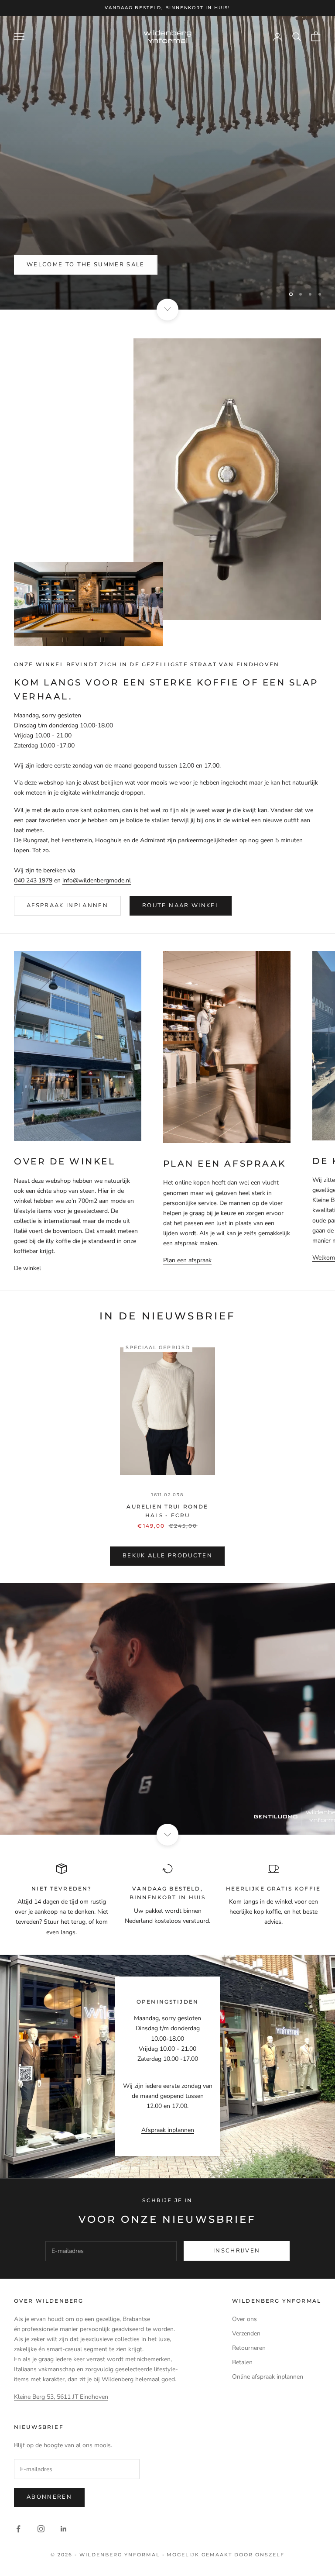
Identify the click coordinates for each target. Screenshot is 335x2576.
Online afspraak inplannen (268, 2377)
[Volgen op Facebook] (18, 2529)
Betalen (242, 2362)
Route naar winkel (181, 906)
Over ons (244, 2319)
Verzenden (246, 2333)
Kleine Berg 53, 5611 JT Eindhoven (61, 2397)
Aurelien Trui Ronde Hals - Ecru (167, 1511)
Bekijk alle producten (167, 1556)
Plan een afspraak (187, 1260)
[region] (167, 163)
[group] (167, 1709)
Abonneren (49, 2497)
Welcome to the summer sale (86, 265)
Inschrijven (237, 2251)
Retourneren (249, 2348)
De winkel (27, 1268)
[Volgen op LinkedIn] (64, 2529)
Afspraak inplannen (67, 906)
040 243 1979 (33, 880)
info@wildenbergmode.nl (97, 880)
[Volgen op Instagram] (41, 2529)
